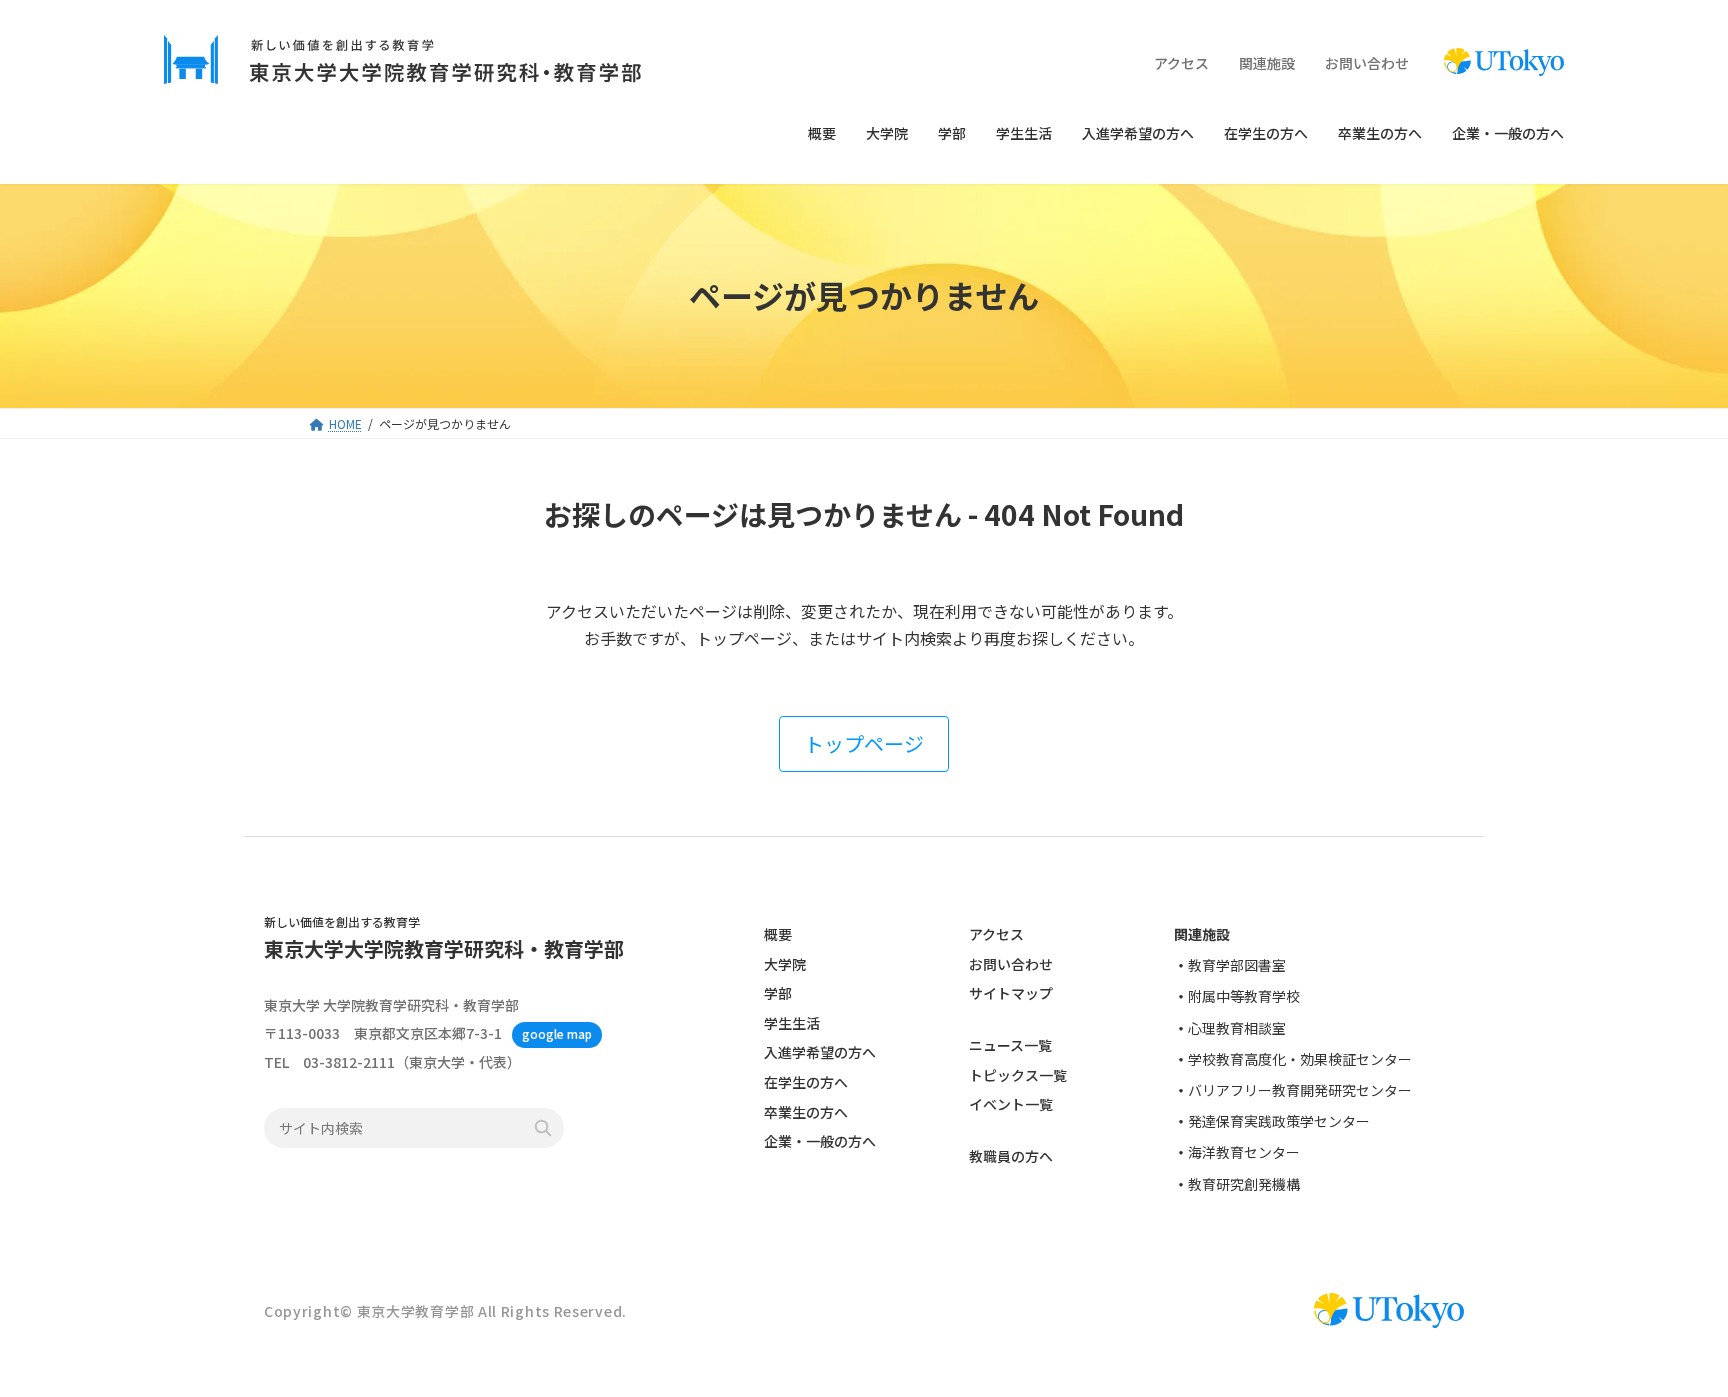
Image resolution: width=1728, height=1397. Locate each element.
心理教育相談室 (1237, 1028)
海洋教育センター (1244, 1153)
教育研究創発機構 (1244, 1184)
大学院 (785, 964)
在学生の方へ (806, 1082)
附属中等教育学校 (1244, 997)
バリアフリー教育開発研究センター (1300, 1090)
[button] (864, 744)
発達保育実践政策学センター (1279, 1121)
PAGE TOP (1672, 1336)
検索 (543, 1129)
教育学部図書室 (1237, 966)
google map (557, 1034)
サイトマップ (1011, 994)
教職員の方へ (1011, 1157)
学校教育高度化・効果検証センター (1300, 1059)
